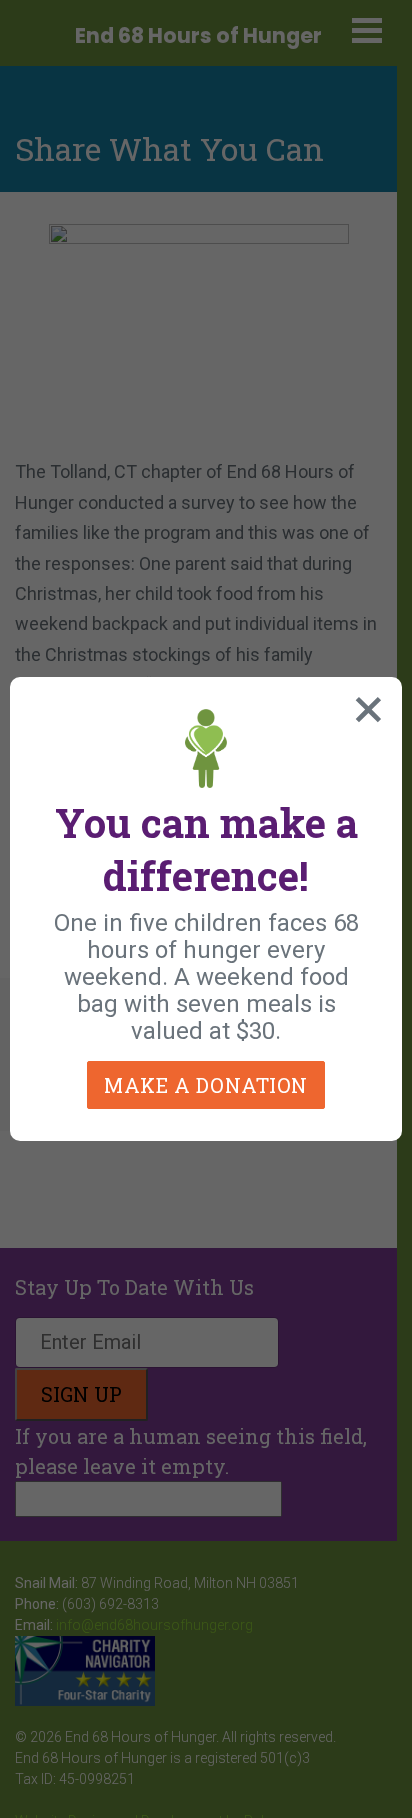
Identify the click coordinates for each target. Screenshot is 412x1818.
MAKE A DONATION (206, 1085)
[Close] (364, 705)
